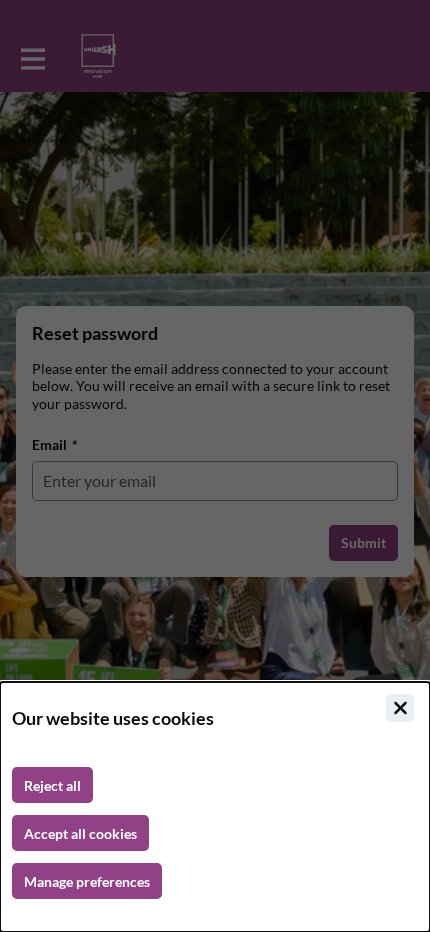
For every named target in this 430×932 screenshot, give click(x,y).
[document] (215, 807)
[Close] (400, 708)
